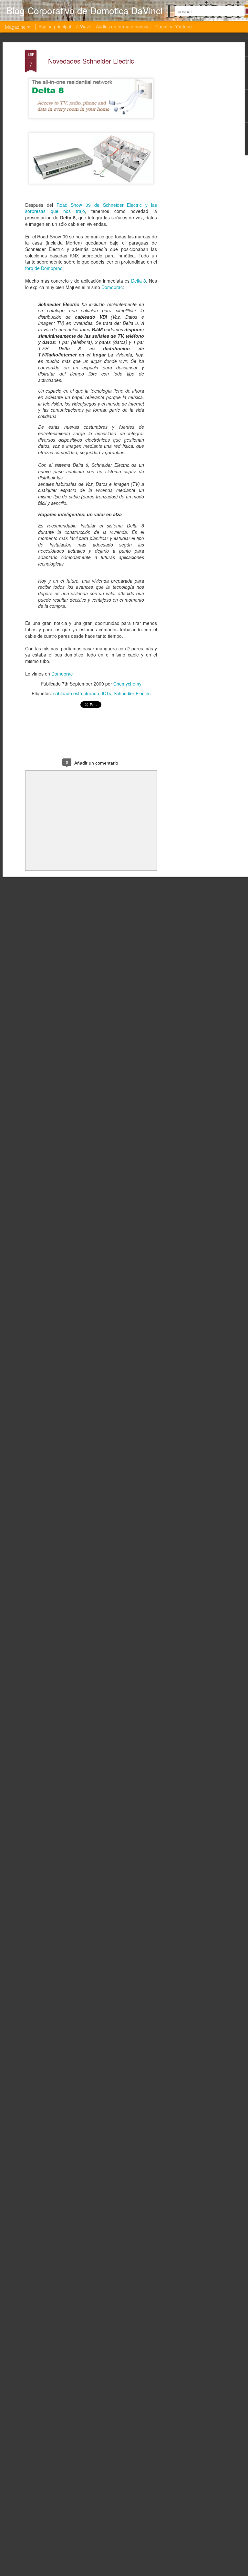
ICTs (106, 693)
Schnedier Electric (132, 693)
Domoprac (112, 287)
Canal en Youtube (174, 26)
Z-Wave (83, 26)
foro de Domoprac (44, 268)
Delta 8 (139, 281)
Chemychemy (127, 684)
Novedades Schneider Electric (91, 61)
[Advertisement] (192, 152)
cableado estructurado (76, 693)
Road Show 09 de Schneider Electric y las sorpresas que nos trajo (91, 208)
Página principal (55, 26)
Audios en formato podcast (123, 26)
